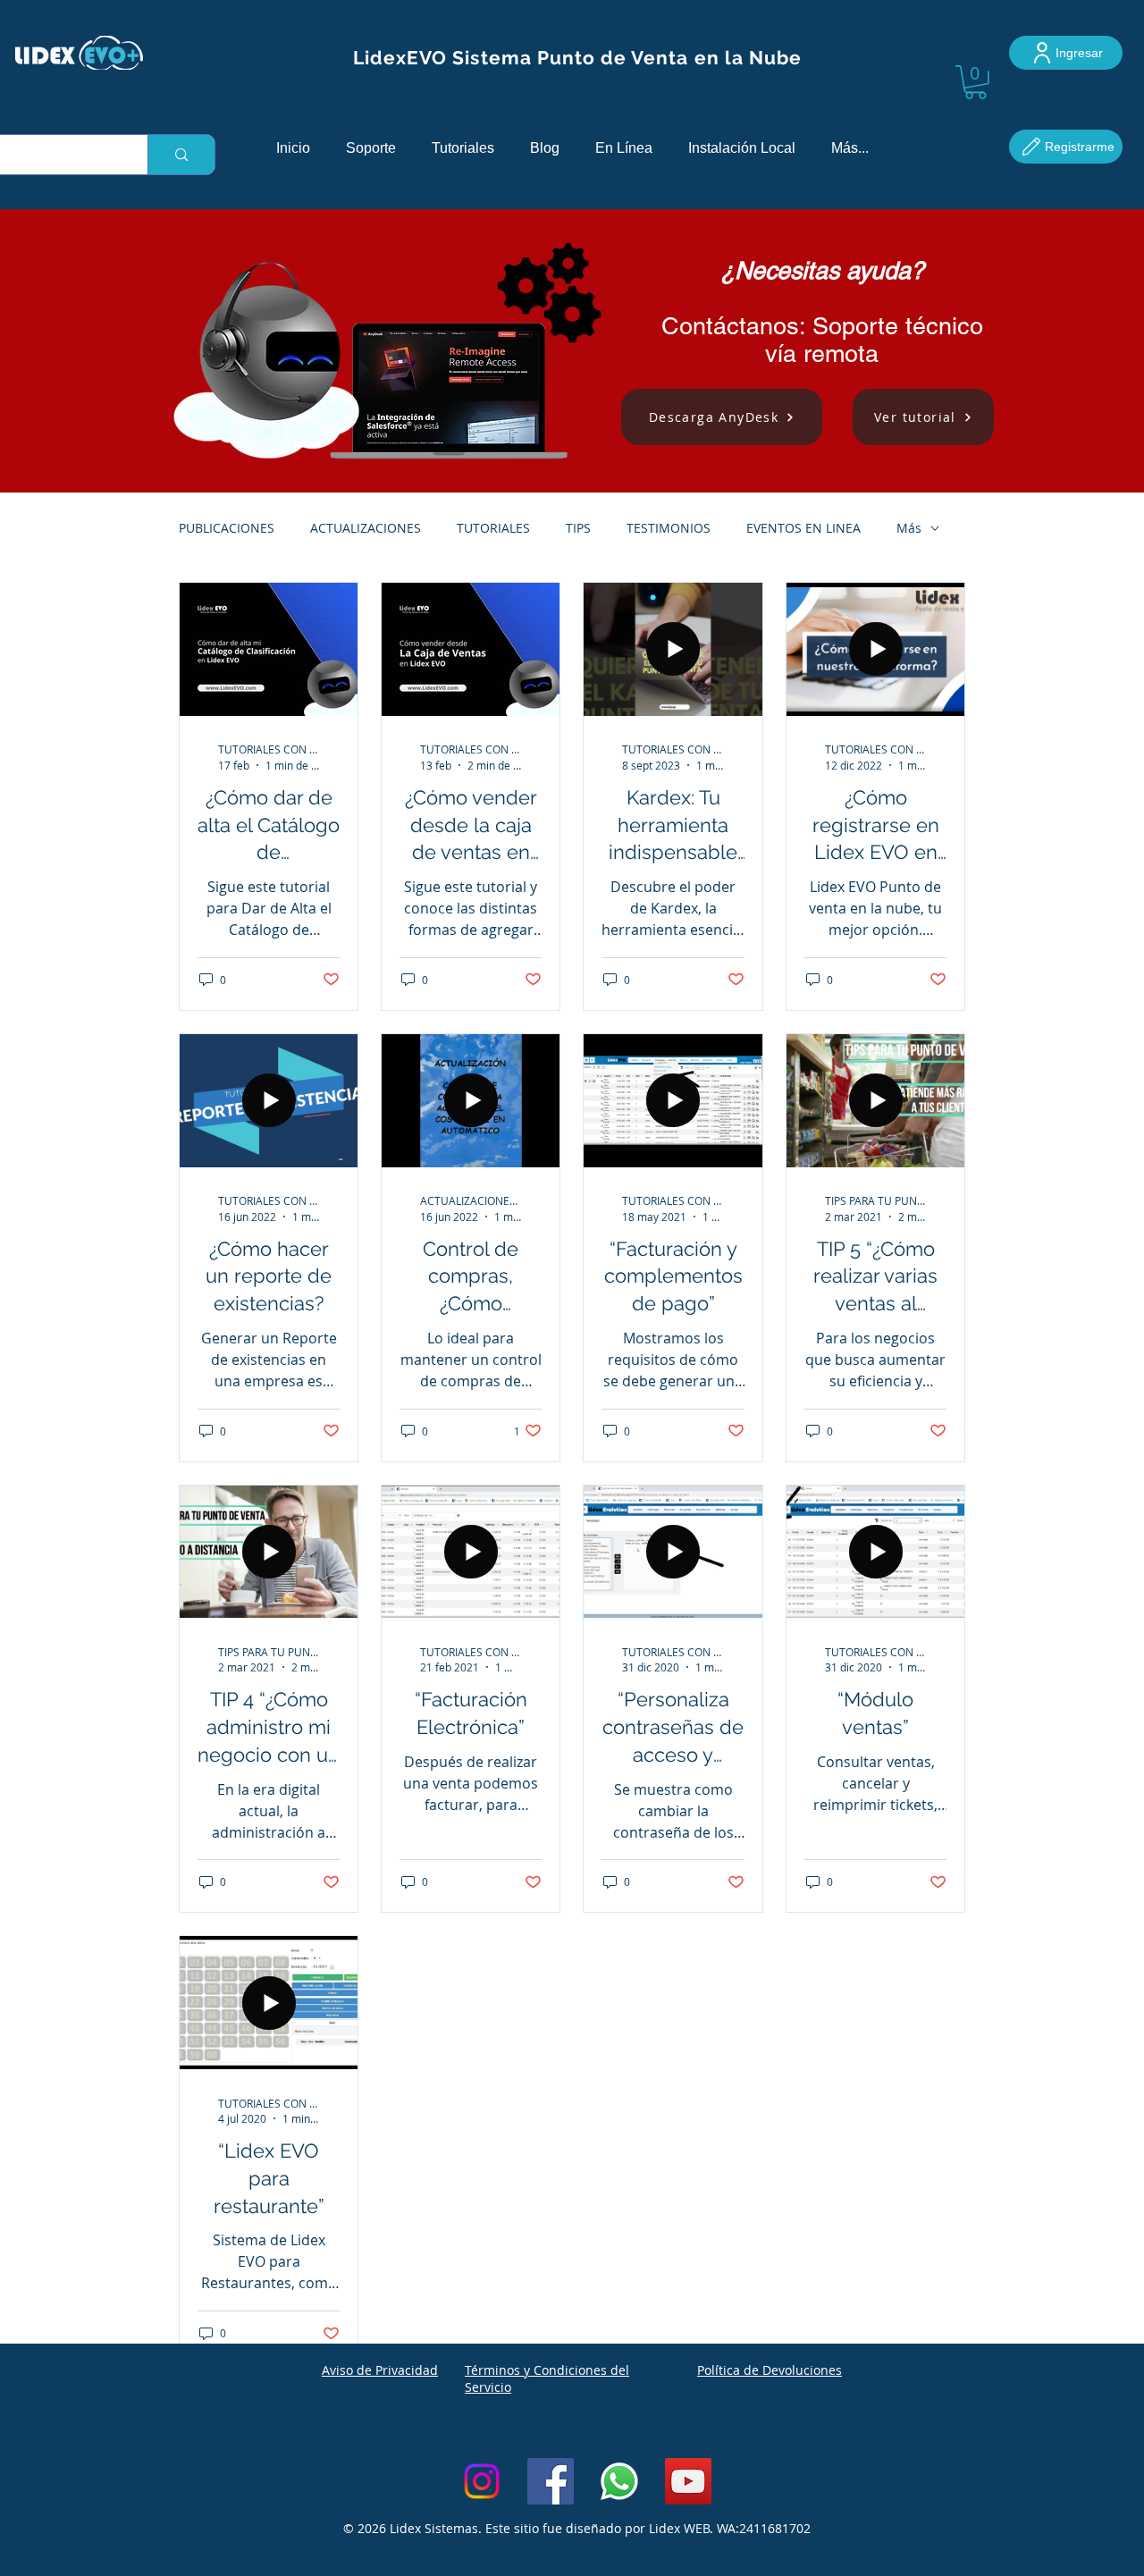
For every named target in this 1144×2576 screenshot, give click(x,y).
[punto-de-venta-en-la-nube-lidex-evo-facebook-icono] (551, 2481)
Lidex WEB (679, 2528)
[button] (976, 82)
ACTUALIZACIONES (366, 528)
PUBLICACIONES (227, 528)
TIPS (578, 528)
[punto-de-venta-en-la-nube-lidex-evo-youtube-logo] (688, 2481)
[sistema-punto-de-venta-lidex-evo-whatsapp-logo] (619, 2481)
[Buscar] (181, 155)
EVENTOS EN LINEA (803, 528)
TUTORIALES (493, 528)
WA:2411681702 (764, 2528)
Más (909, 528)
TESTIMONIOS (669, 528)
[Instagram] (482, 2481)
